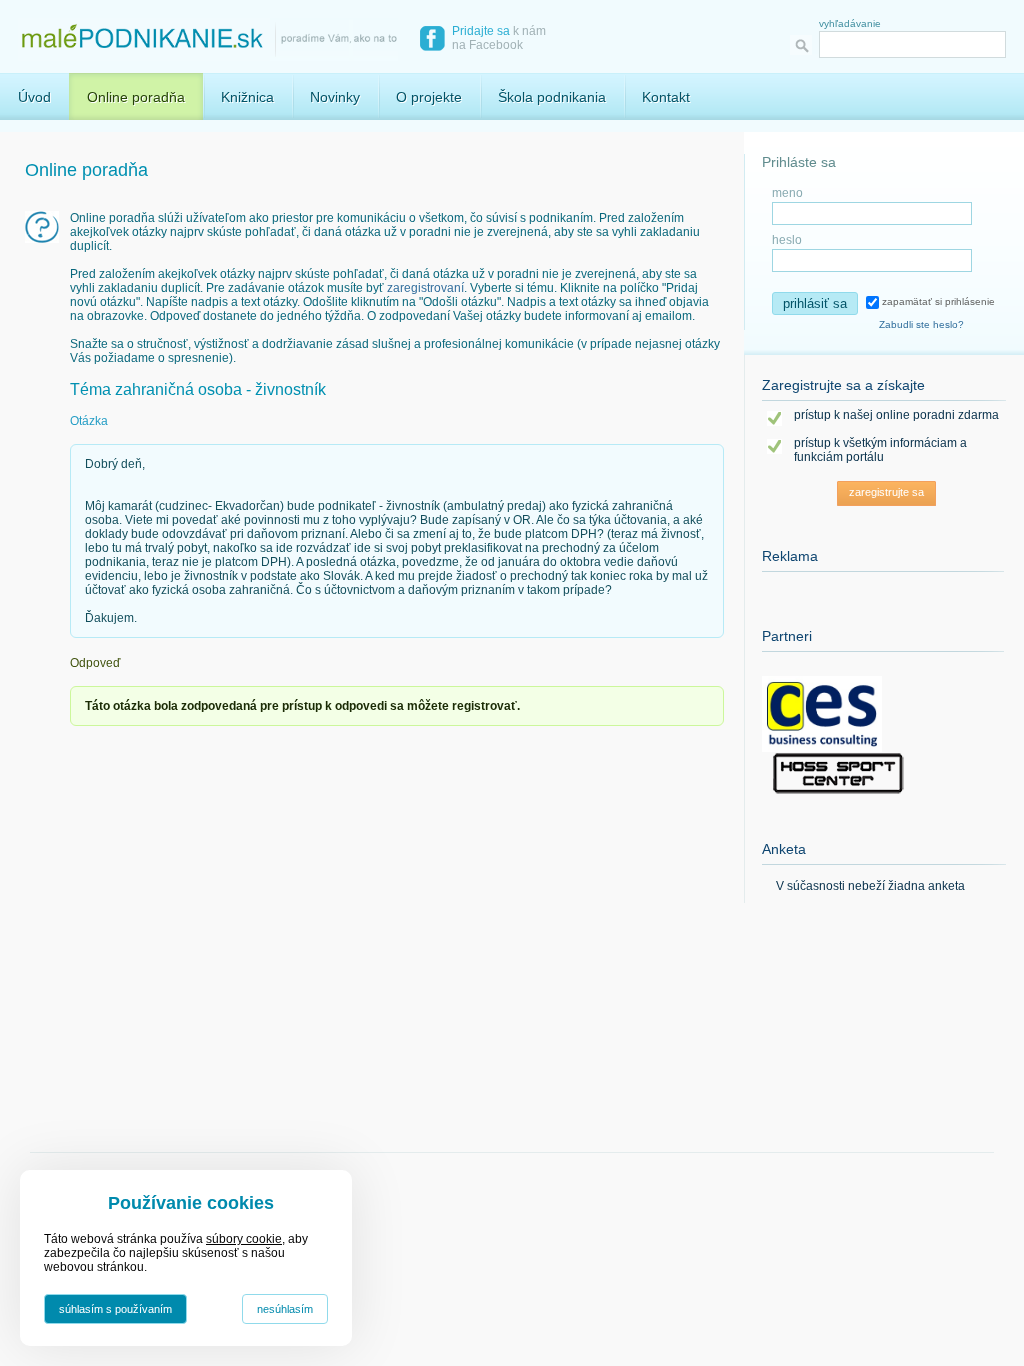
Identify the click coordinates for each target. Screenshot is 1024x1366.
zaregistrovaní (425, 288)
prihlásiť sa (815, 303)
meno (787, 193)
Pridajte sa (481, 31)
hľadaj (804, 45)
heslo (787, 240)
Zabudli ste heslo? (921, 324)
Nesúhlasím (285, 1309)
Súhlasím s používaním (115, 1309)
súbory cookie (244, 1239)
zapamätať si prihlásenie (937, 301)
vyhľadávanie (850, 23)
